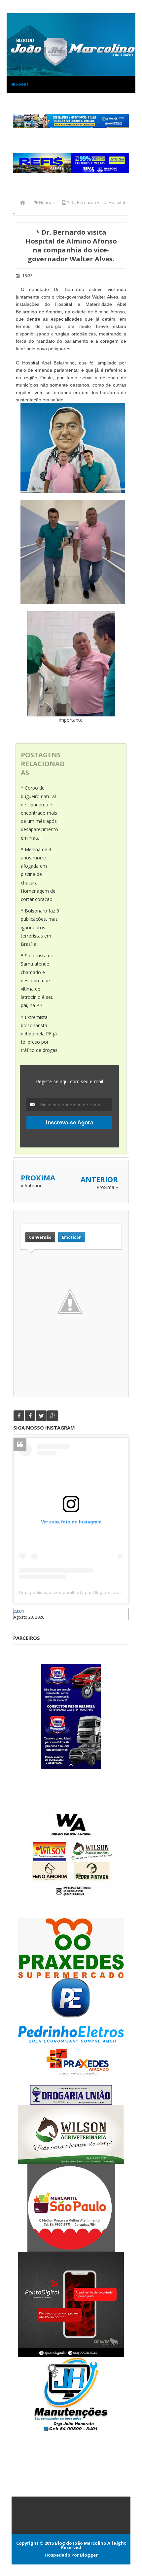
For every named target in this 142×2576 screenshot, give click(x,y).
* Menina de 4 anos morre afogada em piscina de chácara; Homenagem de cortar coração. (38, 874)
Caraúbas (23, 1623)
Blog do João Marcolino (81, 2543)
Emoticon (72, 1237)
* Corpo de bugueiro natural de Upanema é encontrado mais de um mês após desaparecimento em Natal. (39, 813)
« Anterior (31, 1186)
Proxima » (107, 1187)
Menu (22, 84)
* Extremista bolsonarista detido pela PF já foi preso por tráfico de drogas (39, 1034)
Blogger (89, 2555)
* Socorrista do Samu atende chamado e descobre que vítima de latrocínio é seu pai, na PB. (37, 980)
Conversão (40, 1237)
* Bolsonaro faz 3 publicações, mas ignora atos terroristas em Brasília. (40, 927)
